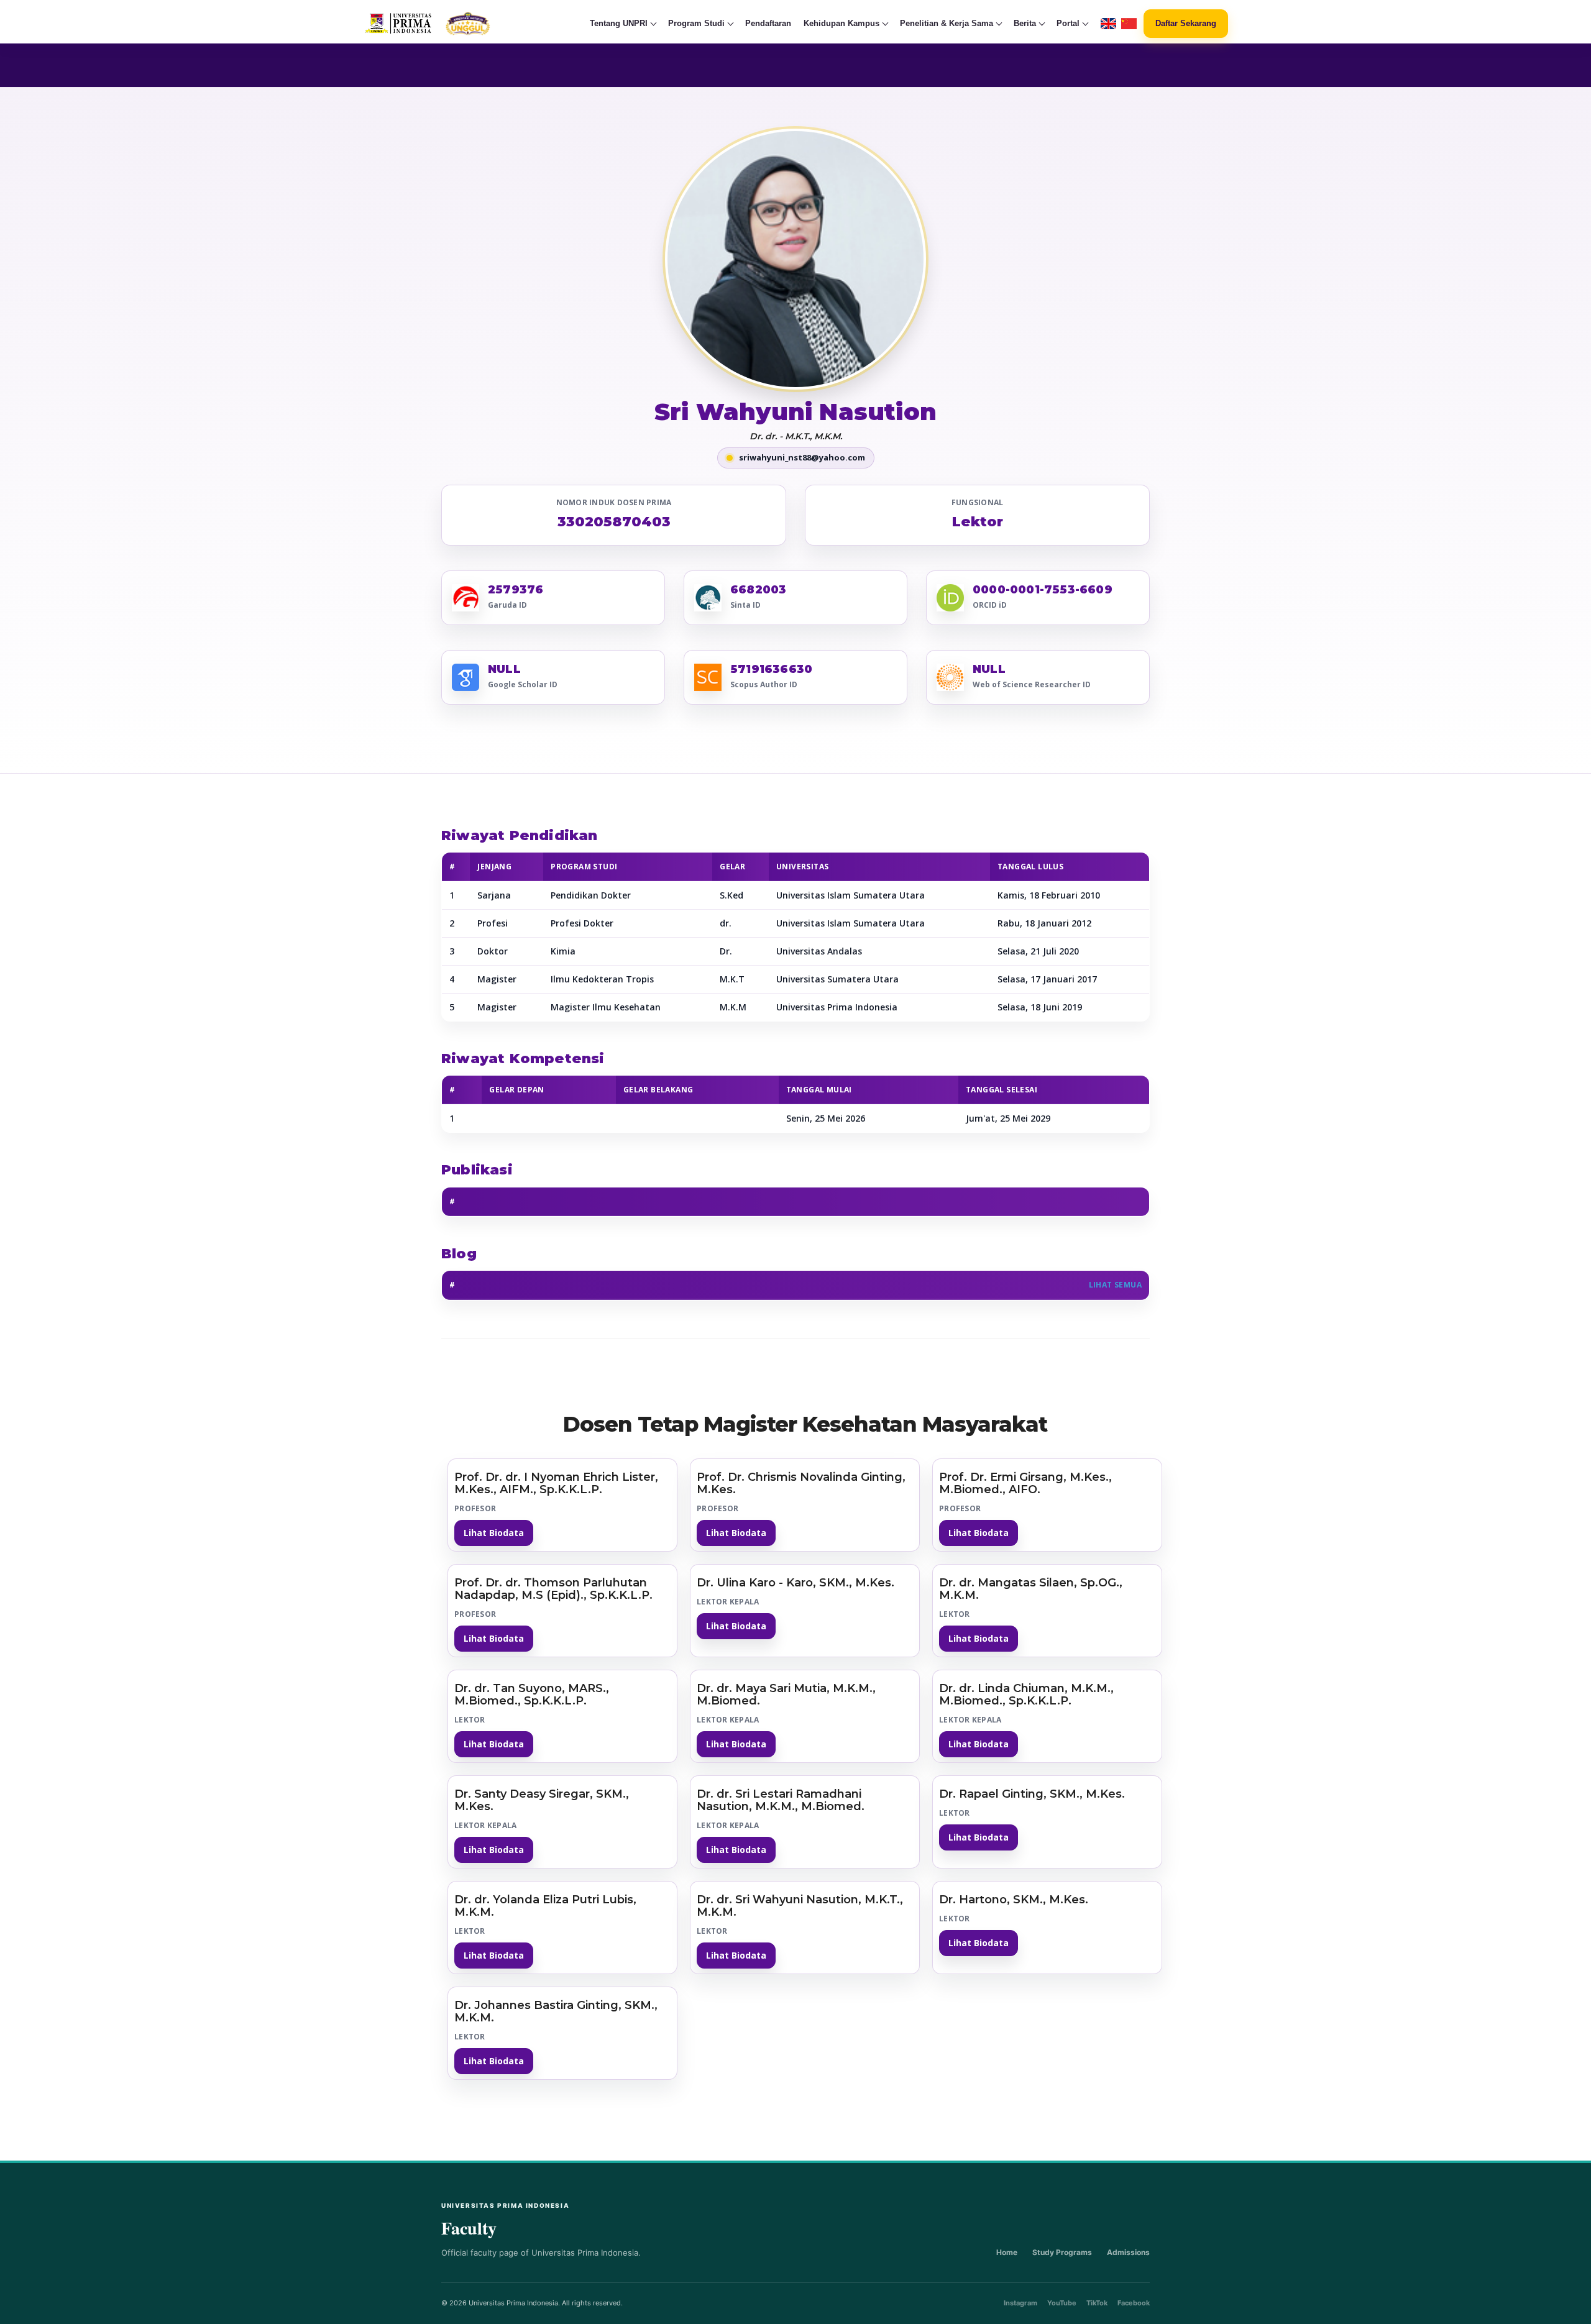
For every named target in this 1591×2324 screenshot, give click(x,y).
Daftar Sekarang (1186, 23)
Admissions (1128, 2252)
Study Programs (1062, 2252)
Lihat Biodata (494, 1533)
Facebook (1134, 2303)
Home (1007, 2252)
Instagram (1020, 2303)
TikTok (1097, 2303)
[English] (1108, 24)
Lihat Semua (1115, 1285)
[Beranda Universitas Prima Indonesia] (452, 24)
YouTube (1062, 2303)
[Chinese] (1129, 24)
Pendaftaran (768, 23)
